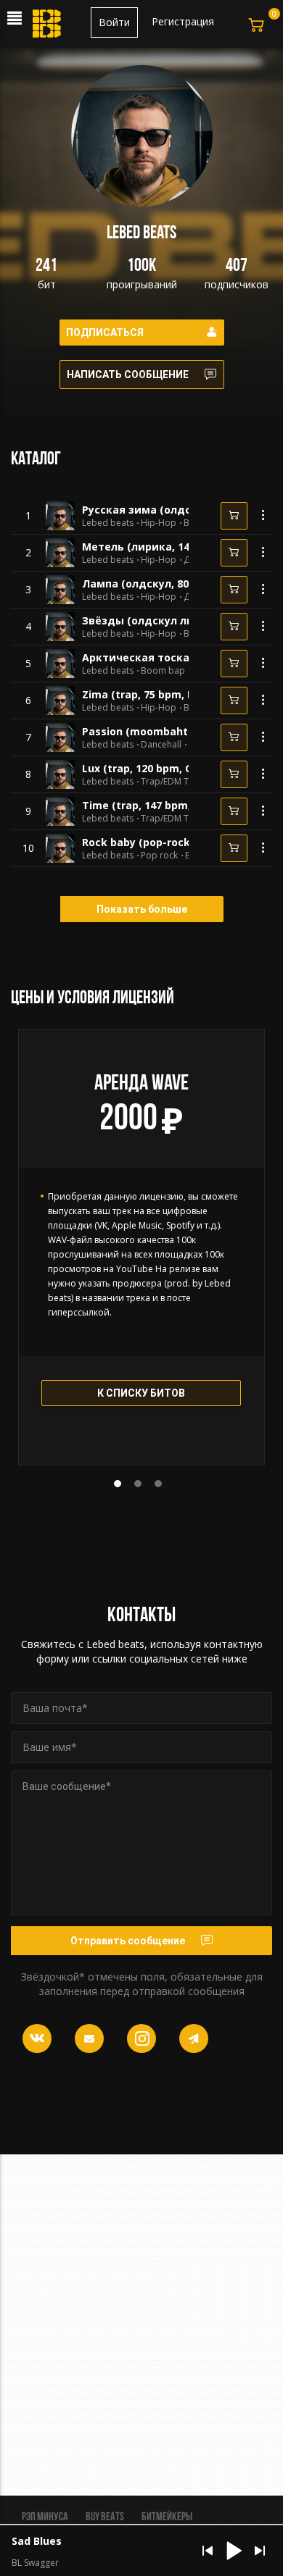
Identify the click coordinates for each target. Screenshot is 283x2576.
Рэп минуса (45, 2517)
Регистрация (183, 21)
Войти (114, 22)
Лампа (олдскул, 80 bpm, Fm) (161, 584)
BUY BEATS (105, 2517)
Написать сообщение (128, 375)
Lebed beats (108, 523)
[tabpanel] (141, 1247)
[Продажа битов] (48, 28)
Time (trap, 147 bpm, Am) (148, 805)
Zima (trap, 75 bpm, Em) (144, 694)
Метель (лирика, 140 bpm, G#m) (169, 547)
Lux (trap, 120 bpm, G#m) (148, 768)
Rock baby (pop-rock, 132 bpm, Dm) (174, 842)
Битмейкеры (167, 2517)
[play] (28, 516)
